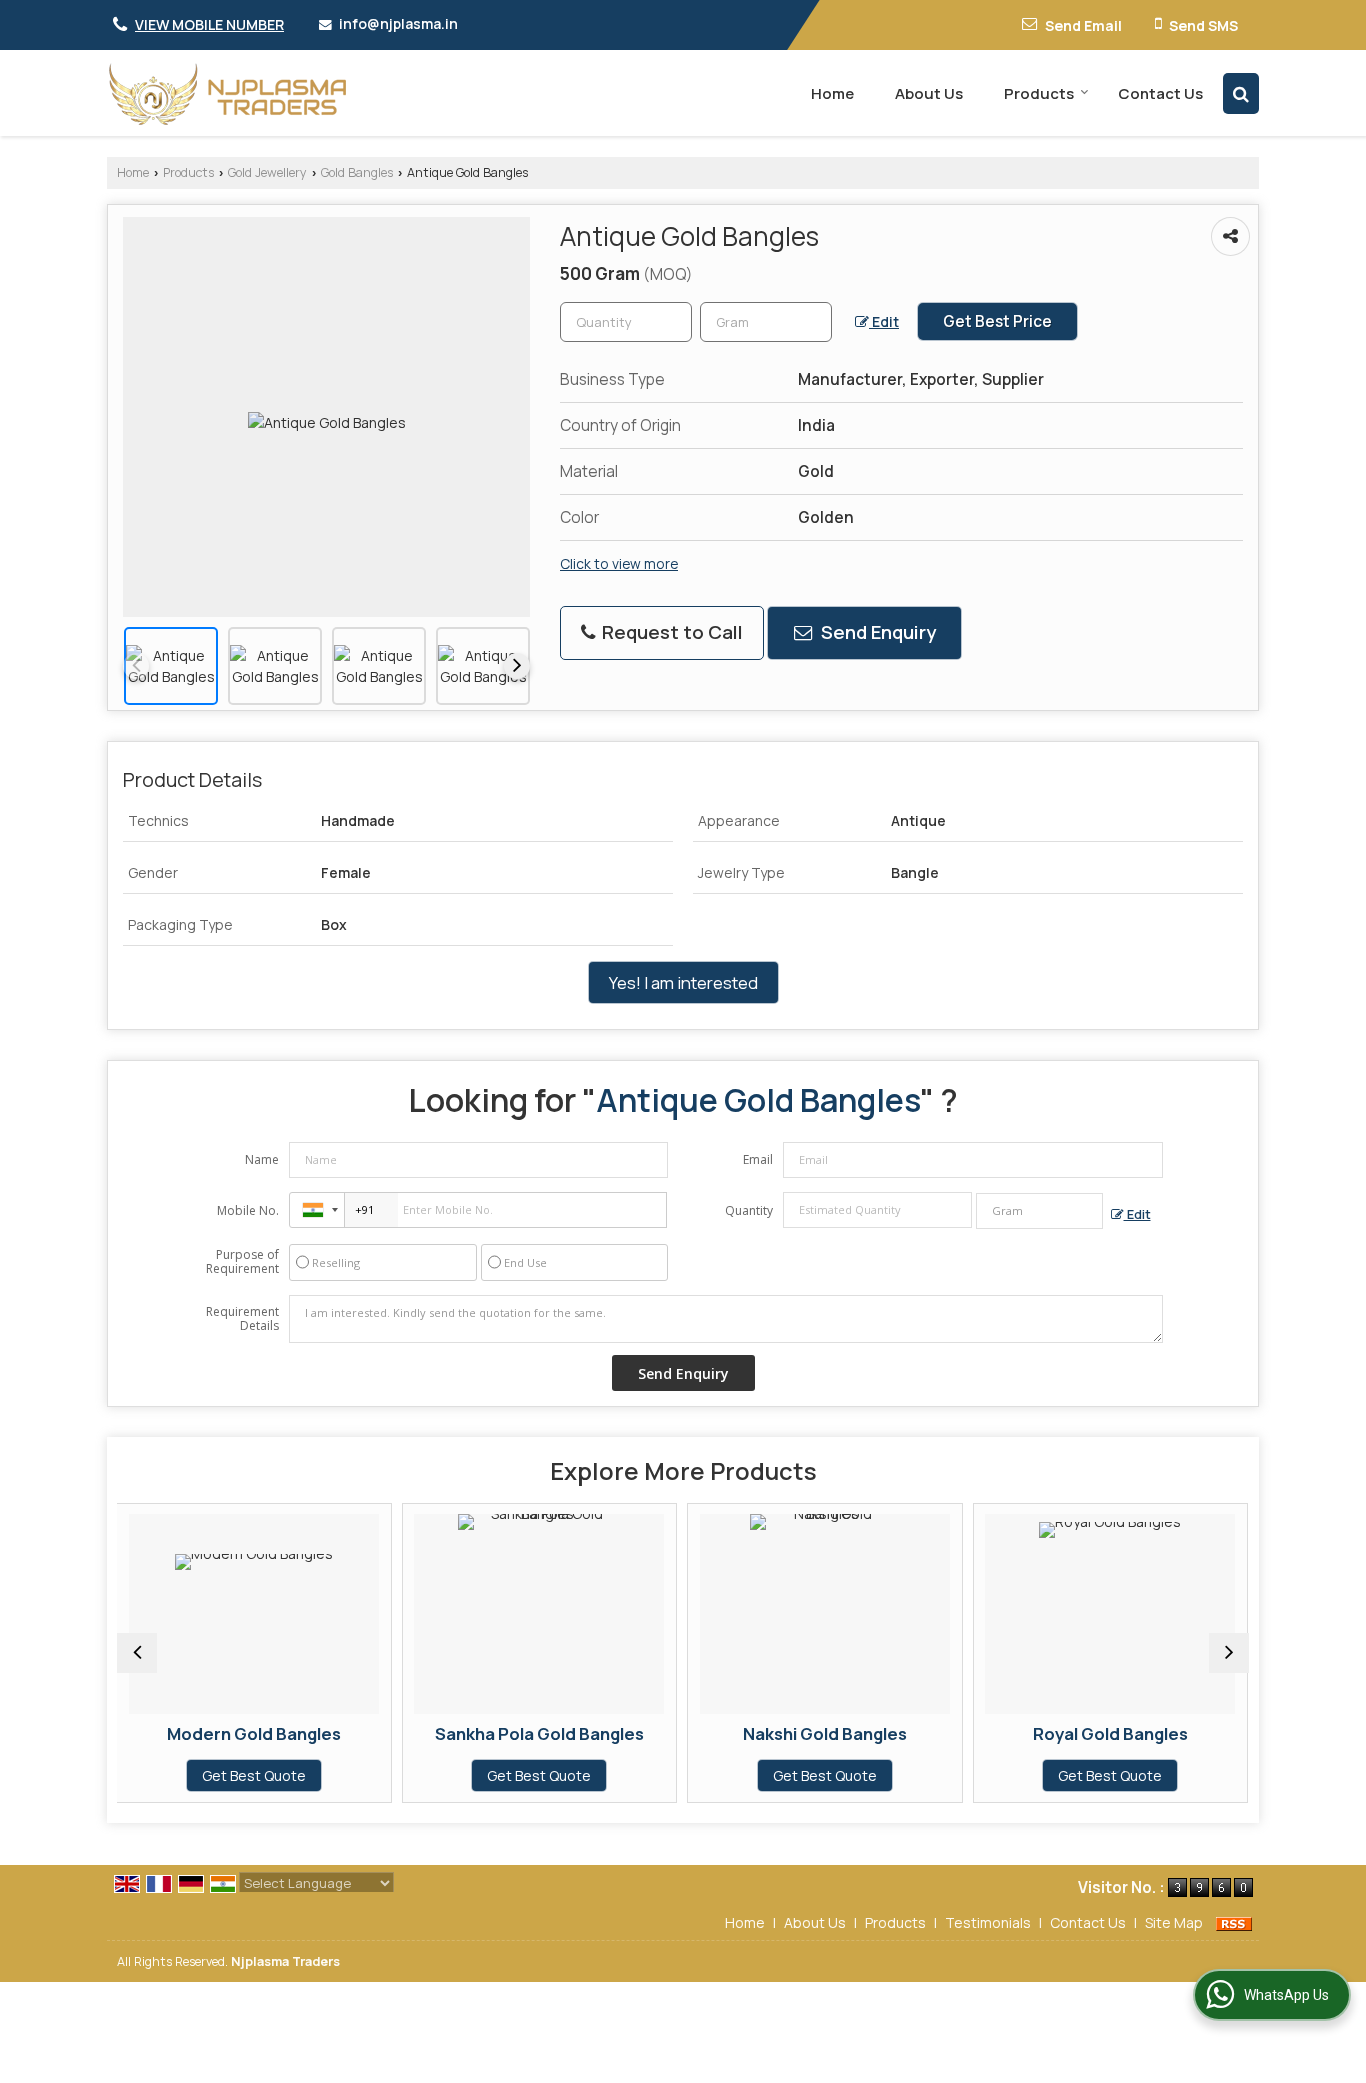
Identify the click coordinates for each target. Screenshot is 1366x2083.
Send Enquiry (876, 632)
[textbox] (766, 322)
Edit (884, 321)
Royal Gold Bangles (994, 1733)
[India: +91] (317, 1210)
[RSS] (1234, 1922)
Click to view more (619, 563)
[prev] (136, 666)
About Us (929, 93)
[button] (209, 24)
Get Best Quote (138, 1775)
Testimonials (988, 1922)
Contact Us (1160, 93)
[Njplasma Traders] (228, 93)
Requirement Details (242, 1319)
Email (758, 1159)
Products (1039, 93)
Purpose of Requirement (242, 1262)
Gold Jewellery (267, 172)
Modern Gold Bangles (138, 1733)
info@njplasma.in (398, 23)
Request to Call (670, 632)
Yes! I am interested (683, 982)
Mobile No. (248, 1210)
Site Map (1174, 1922)
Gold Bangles (357, 172)
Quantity (749, 1210)
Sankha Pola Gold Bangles (423, 1733)
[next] (517, 666)
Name (262, 1159)
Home (832, 93)
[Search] (1241, 93)
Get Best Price (997, 321)
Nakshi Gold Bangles (709, 1733)
